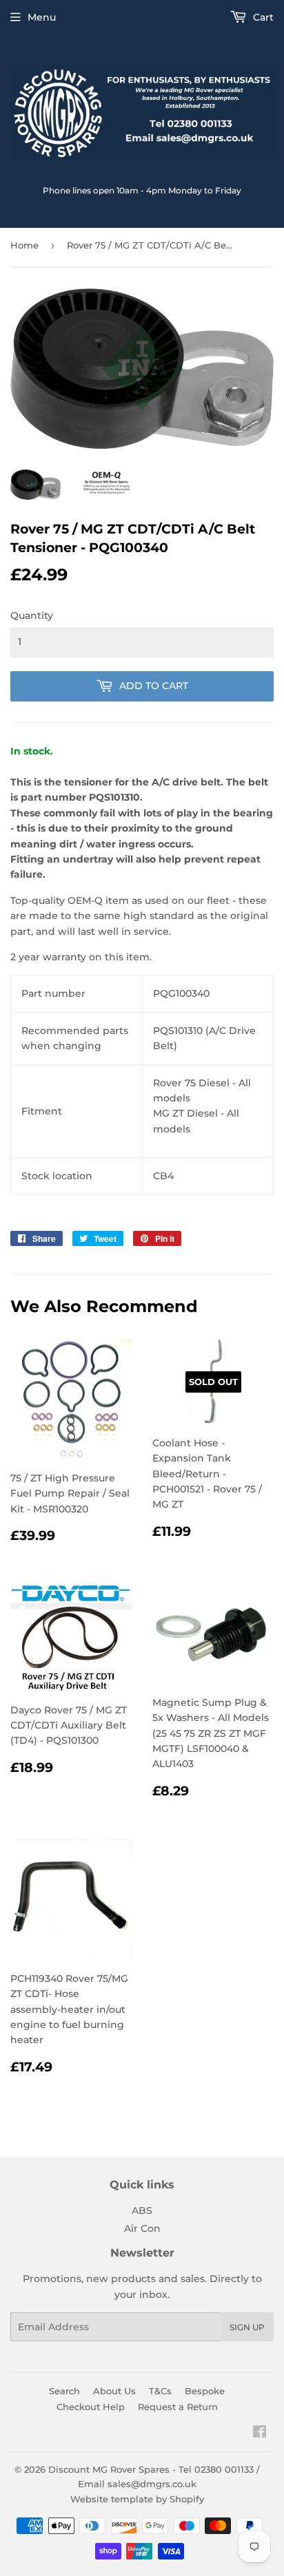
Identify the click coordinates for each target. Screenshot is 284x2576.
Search (64, 2391)
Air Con (142, 2228)
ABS (142, 2210)
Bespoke (205, 2391)
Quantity (32, 615)
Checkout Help (91, 2407)
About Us (114, 2391)
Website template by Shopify (137, 2499)
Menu (42, 17)
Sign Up (247, 2327)
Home (24, 245)
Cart (262, 17)
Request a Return (178, 2407)
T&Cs (160, 2391)
